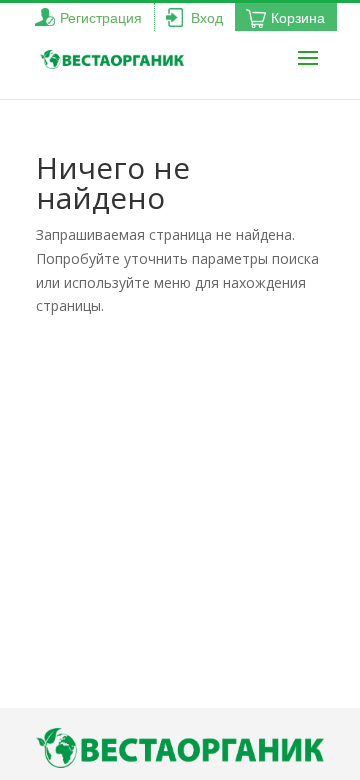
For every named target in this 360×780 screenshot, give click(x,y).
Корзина (298, 18)
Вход (207, 18)
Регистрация (101, 18)
